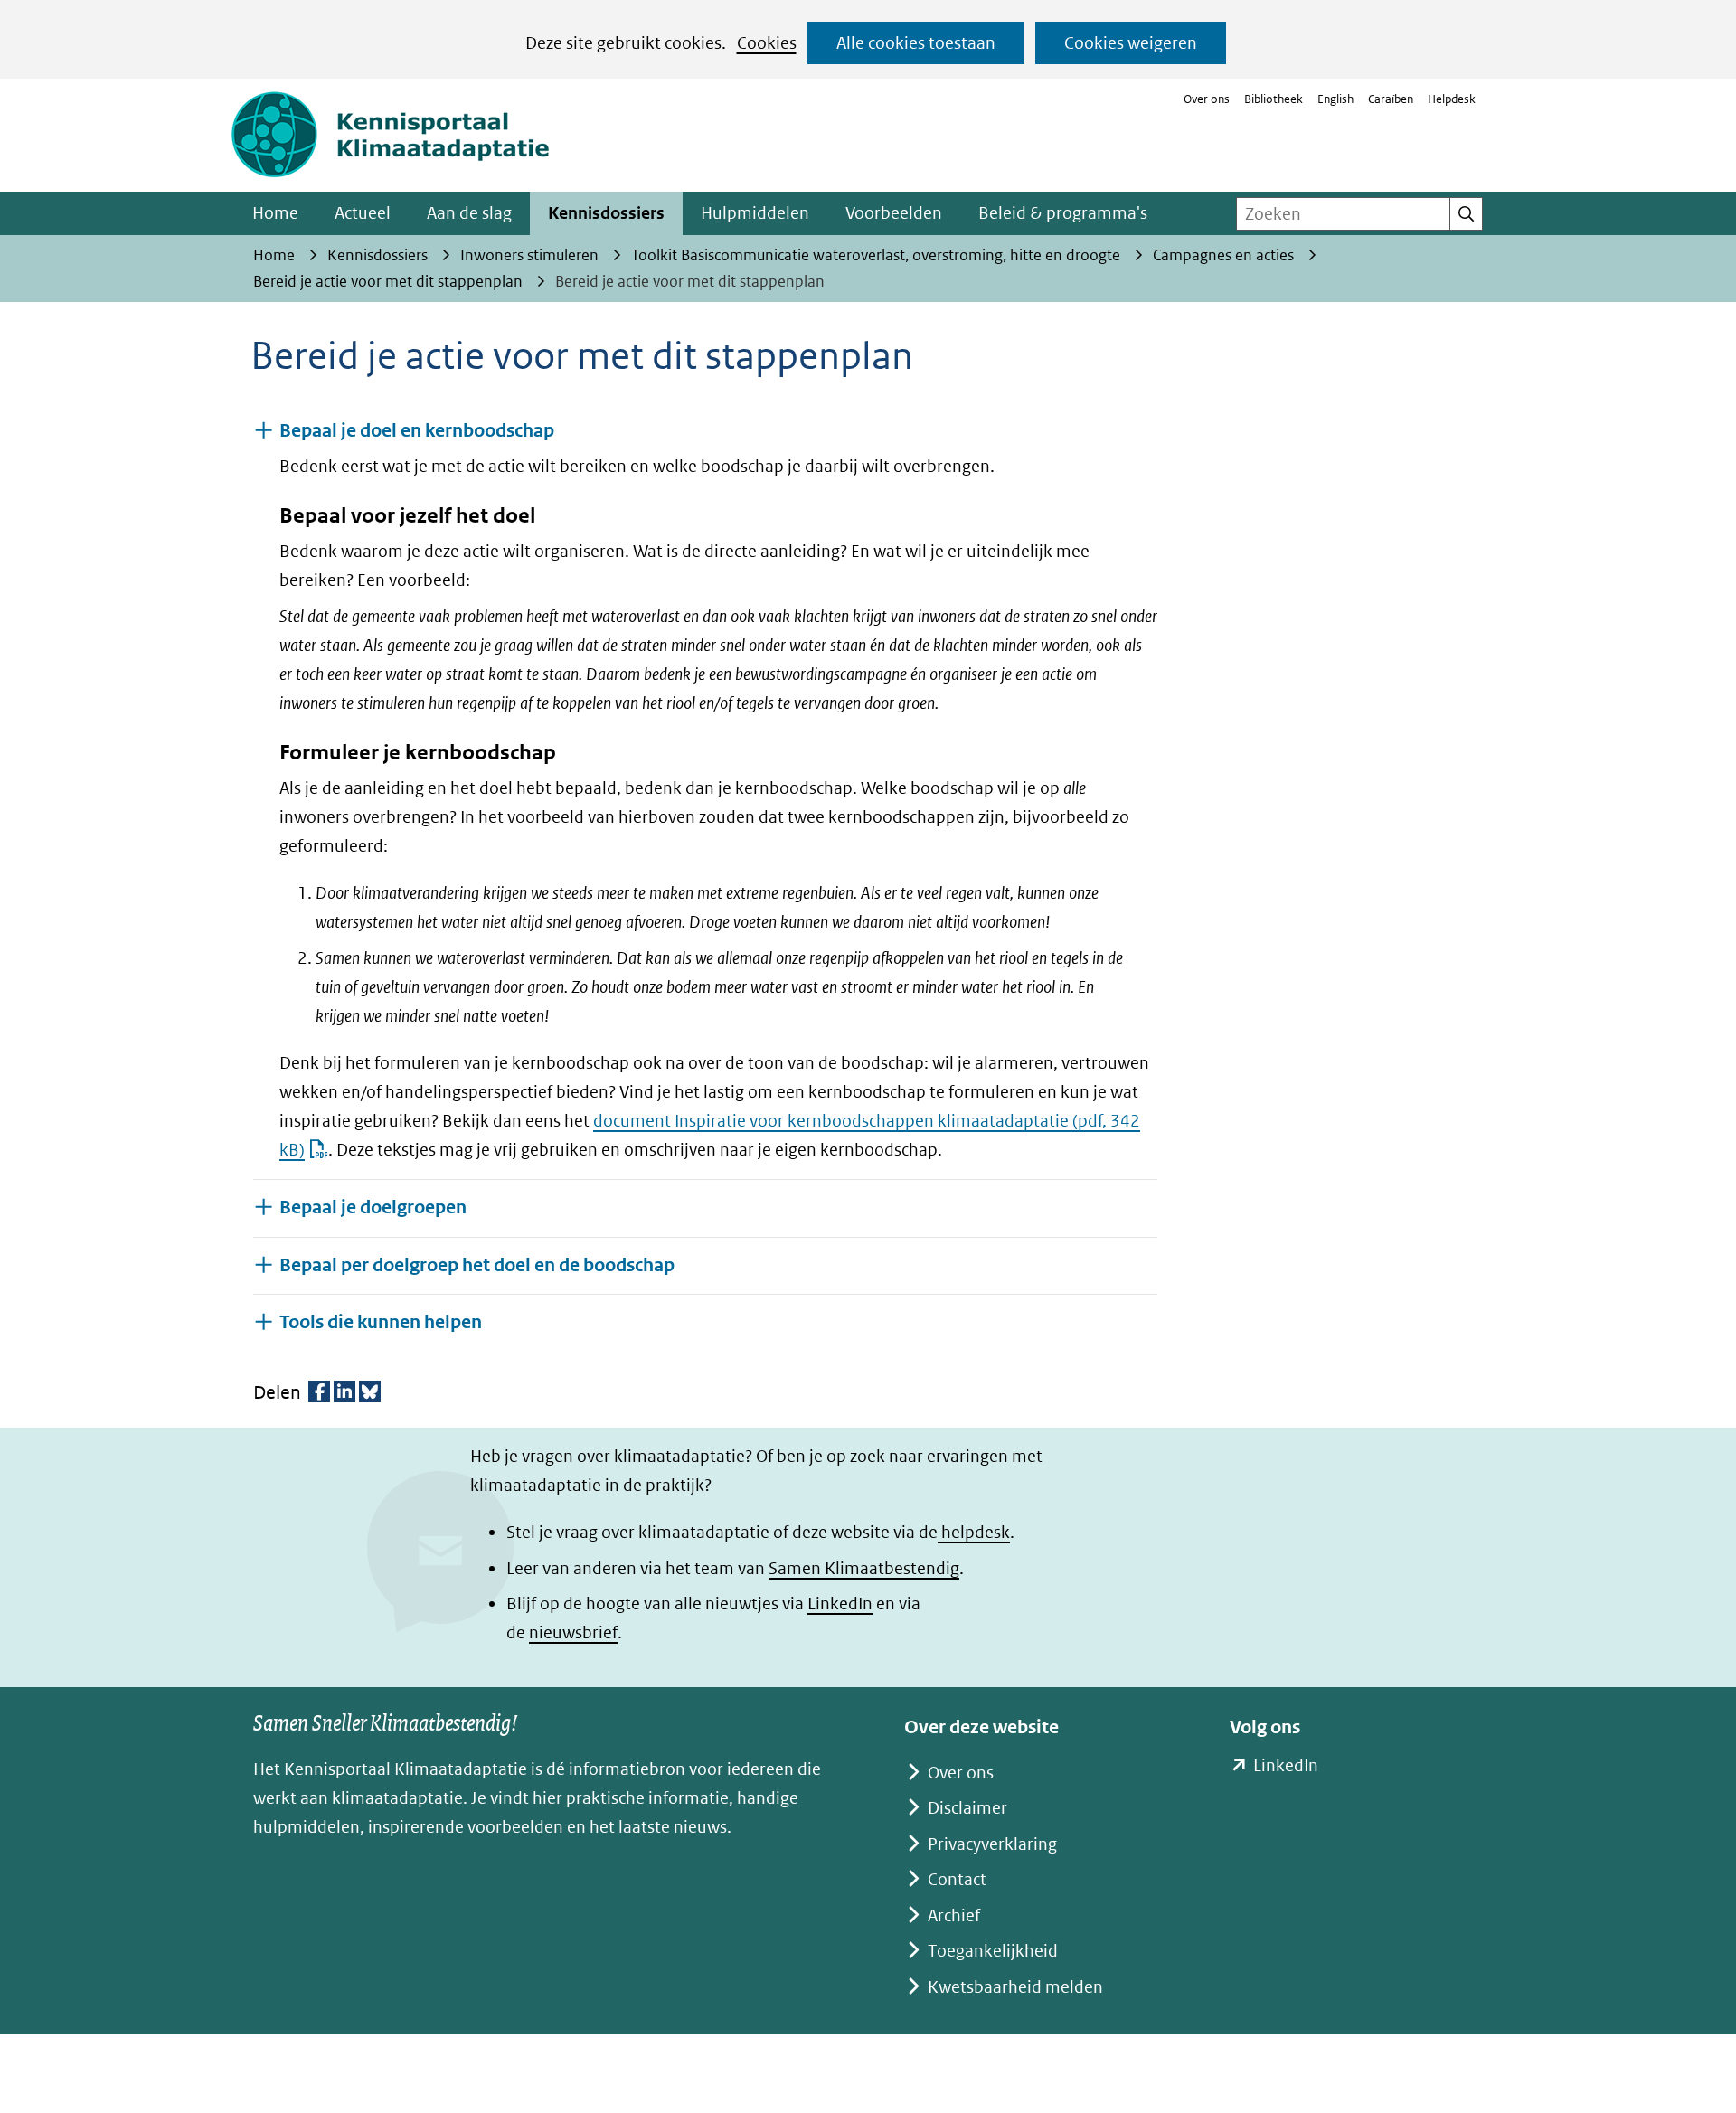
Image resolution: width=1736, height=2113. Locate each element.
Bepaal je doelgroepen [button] (373, 1207)
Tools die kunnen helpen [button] (381, 1322)
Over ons (1207, 99)
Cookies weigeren (1131, 43)
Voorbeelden (894, 213)
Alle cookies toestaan (916, 43)
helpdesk (974, 1532)
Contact (957, 1879)
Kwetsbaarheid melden (1015, 1987)
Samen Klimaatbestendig (864, 1568)
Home (275, 213)
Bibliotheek (1274, 99)
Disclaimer (967, 1808)
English (1335, 99)
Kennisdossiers (606, 213)
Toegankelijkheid (993, 1951)
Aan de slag (469, 213)
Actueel (363, 213)
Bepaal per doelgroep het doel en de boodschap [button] (477, 1265)
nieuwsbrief (573, 1632)
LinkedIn (840, 1604)
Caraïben (1391, 99)
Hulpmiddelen (755, 213)
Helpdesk (1452, 99)
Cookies (767, 43)
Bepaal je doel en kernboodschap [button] (417, 431)
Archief (954, 1915)
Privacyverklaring (992, 1844)
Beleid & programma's (1063, 213)
